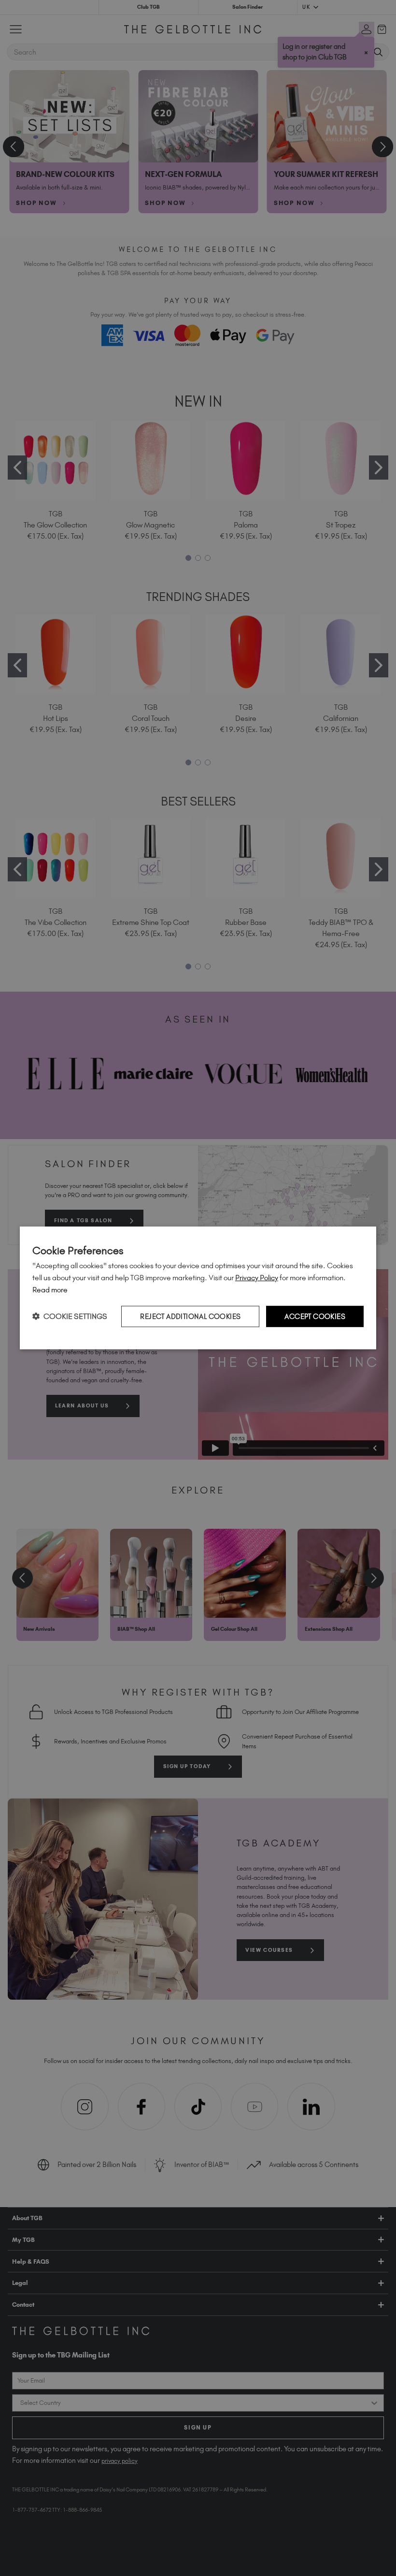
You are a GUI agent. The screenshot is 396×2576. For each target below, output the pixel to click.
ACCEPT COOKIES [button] (315, 1316)
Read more (50, 1290)
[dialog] (198, 1288)
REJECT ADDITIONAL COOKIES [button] (190, 1316)
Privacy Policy (257, 1278)
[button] (70, 1316)
